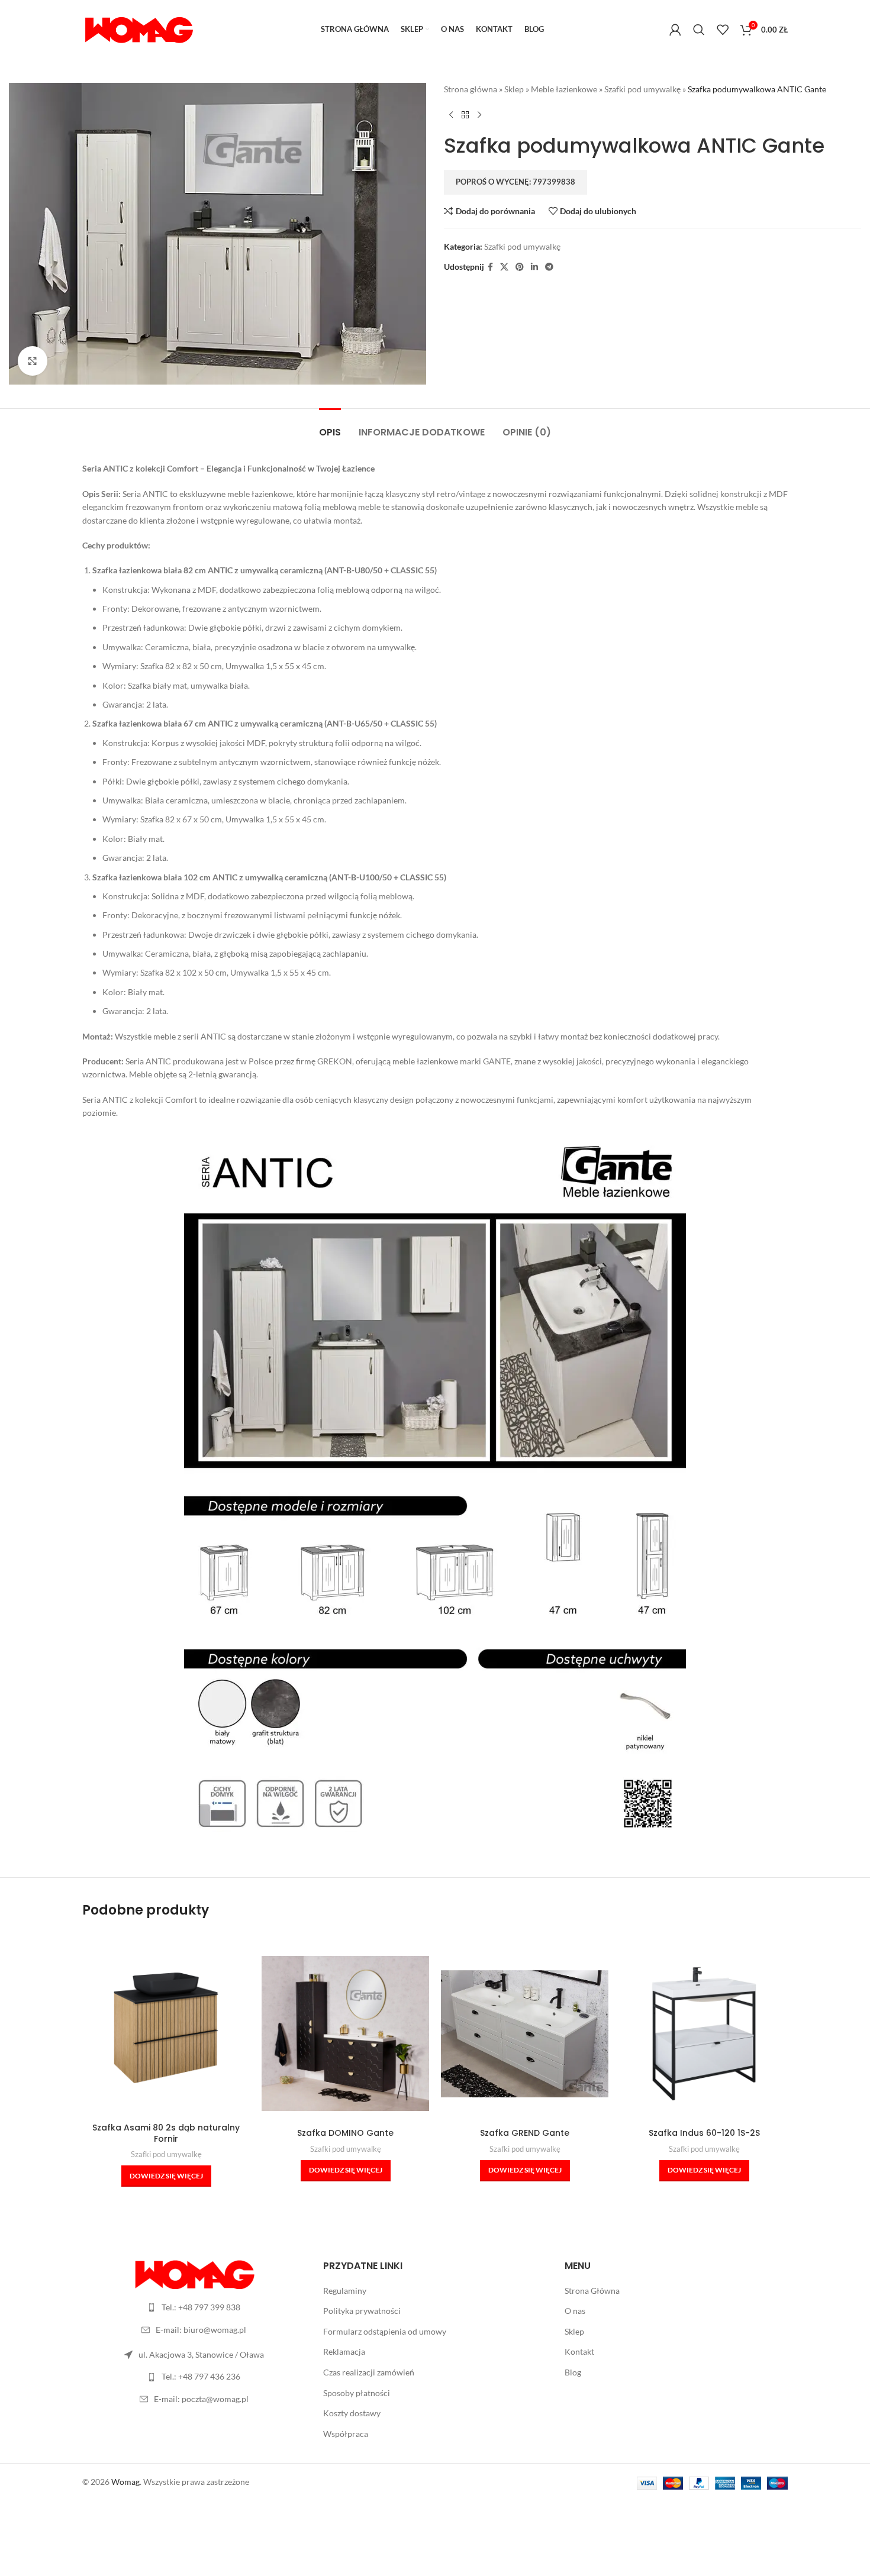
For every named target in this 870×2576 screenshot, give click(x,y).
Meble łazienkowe (564, 89)
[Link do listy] (194, 2307)
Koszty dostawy (352, 2413)
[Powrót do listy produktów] (465, 115)
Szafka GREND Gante (525, 2133)
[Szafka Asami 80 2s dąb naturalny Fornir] (166, 2028)
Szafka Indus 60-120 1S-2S (704, 2133)
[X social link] (504, 267)
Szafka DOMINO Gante (345, 2133)
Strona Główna (592, 2291)
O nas (575, 2311)
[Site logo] (138, 29)
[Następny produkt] (479, 115)
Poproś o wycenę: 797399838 (515, 182)
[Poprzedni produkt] (451, 115)
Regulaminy (345, 2291)
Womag (125, 2482)
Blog (573, 2372)
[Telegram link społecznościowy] (549, 267)
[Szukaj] (699, 30)
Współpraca (346, 2434)
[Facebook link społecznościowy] (490, 267)
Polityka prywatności (362, 2311)
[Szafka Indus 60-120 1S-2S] (704, 2034)
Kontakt (579, 2351)
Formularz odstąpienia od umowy (385, 2331)
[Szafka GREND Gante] (525, 2034)
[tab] (330, 426)
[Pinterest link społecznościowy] (520, 267)
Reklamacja (344, 2351)
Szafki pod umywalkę (642, 89)
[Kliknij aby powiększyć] (33, 361)
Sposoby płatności (357, 2393)
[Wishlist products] (723, 30)
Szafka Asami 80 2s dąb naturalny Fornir (166, 2133)
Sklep (514, 89)
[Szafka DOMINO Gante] (345, 2033)
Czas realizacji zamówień (369, 2372)
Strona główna (471, 89)
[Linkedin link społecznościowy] (534, 267)
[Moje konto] (675, 30)
